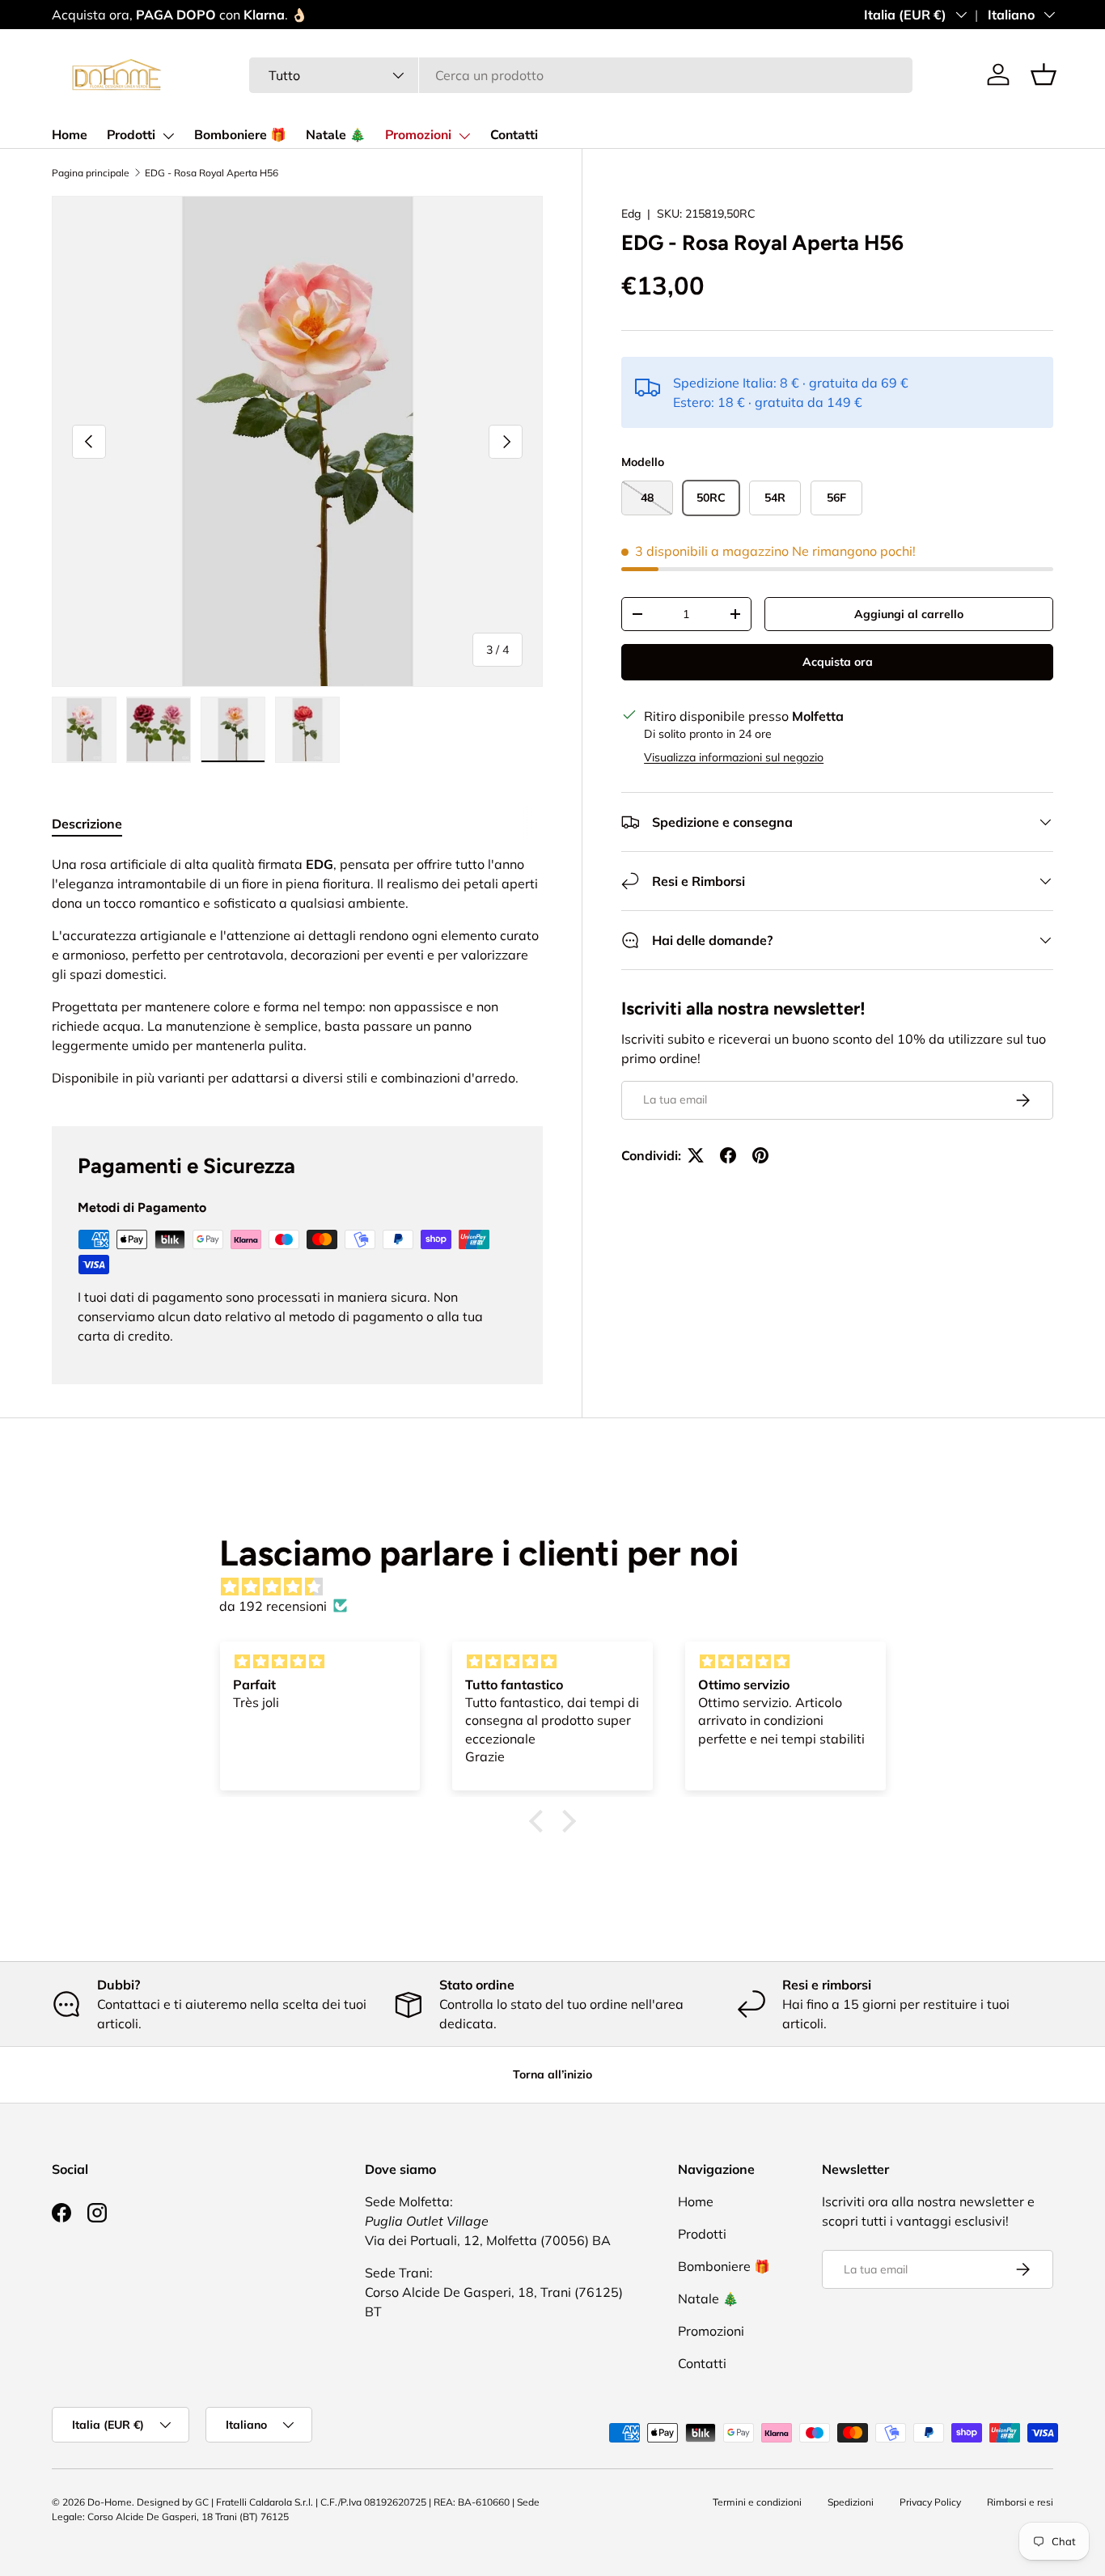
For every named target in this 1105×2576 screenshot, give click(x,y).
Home (70, 135)
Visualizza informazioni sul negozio (734, 757)
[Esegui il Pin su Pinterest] (760, 1155)
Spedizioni (851, 2502)
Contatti (514, 135)
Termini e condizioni (757, 2502)
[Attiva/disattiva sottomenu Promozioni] (464, 136)
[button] (1044, 74)
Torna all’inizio (552, 2074)
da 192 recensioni (273, 1606)
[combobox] (581, 75)
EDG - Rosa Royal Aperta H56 (212, 173)
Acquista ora (838, 662)
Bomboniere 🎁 (240, 135)
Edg (631, 214)
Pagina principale (91, 173)
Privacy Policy (930, 2502)
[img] (561, 1587)
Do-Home (110, 2502)
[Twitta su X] (696, 1155)
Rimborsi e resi (1020, 2502)
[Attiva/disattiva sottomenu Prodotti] (168, 136)
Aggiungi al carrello (909, 614)
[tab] (87, 824)
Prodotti (131, 135)
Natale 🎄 (336, 135)
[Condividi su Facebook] (728, 1155)
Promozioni (418, 135)
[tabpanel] (297, 971)
